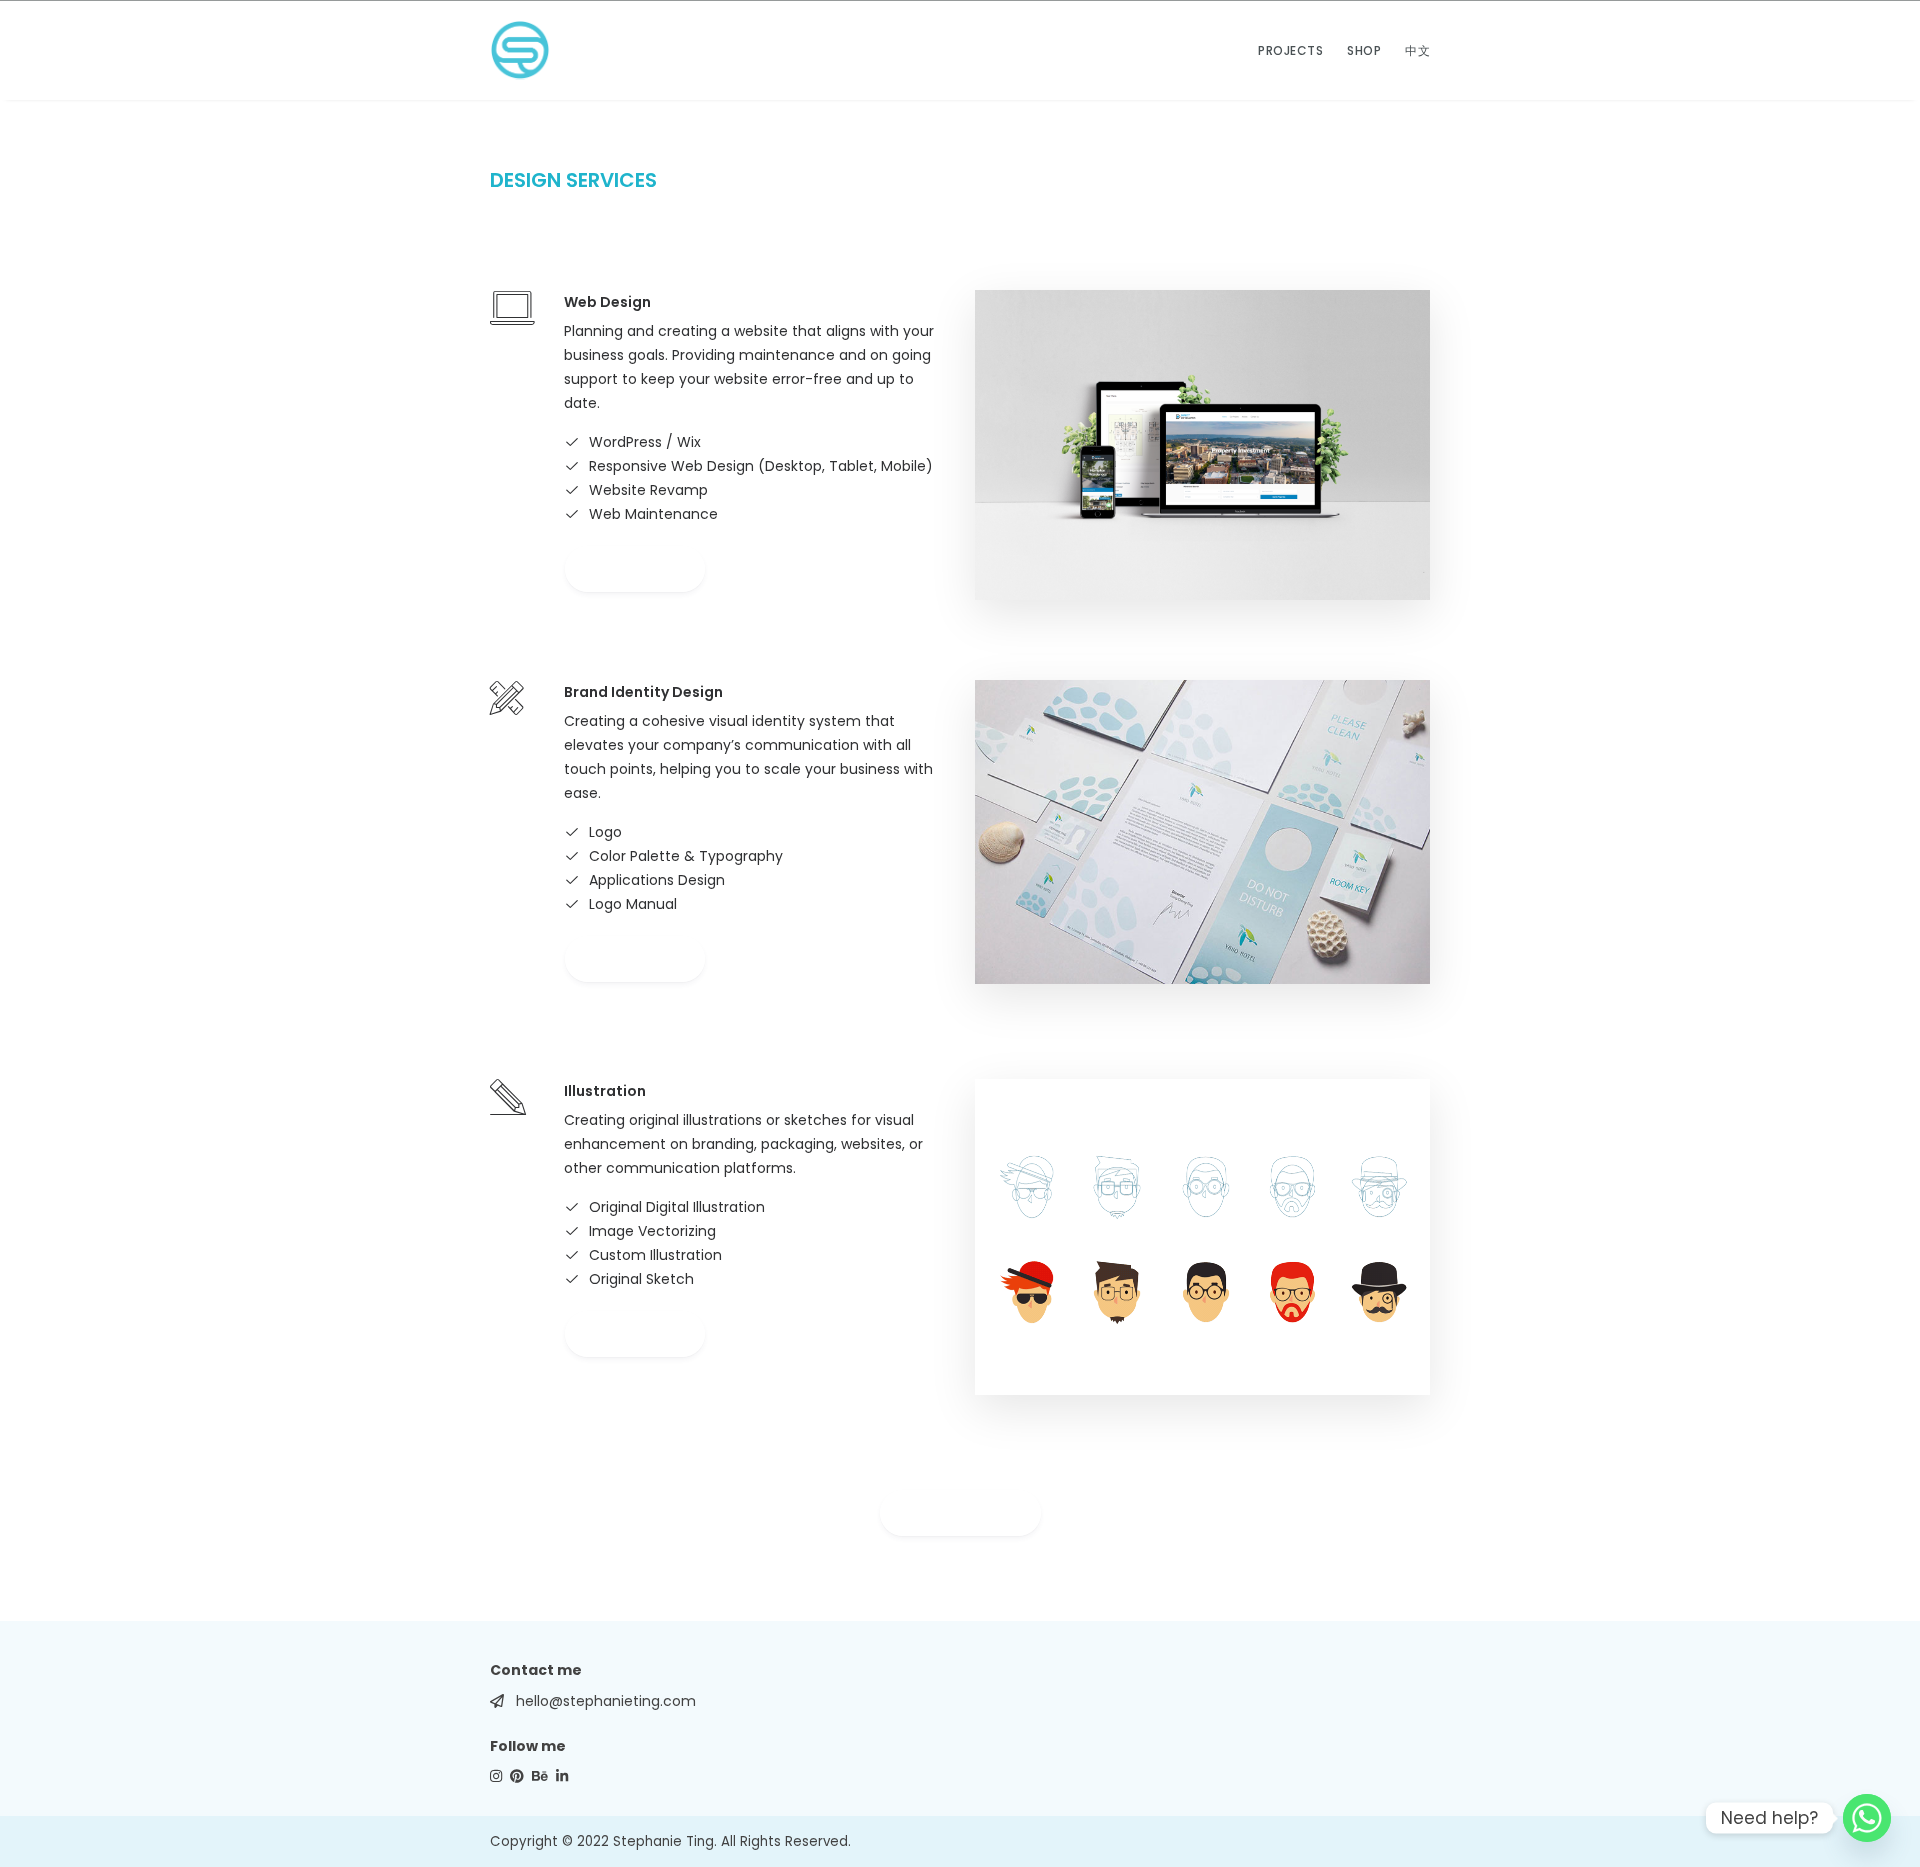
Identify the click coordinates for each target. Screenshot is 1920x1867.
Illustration (605, 1091)
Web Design (607, 302)
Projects (1290, 50)
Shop (1364, 50)
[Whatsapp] (1867, 1818)
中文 (1417, 50)
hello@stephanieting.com (606, 1701)
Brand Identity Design (643, 692)
